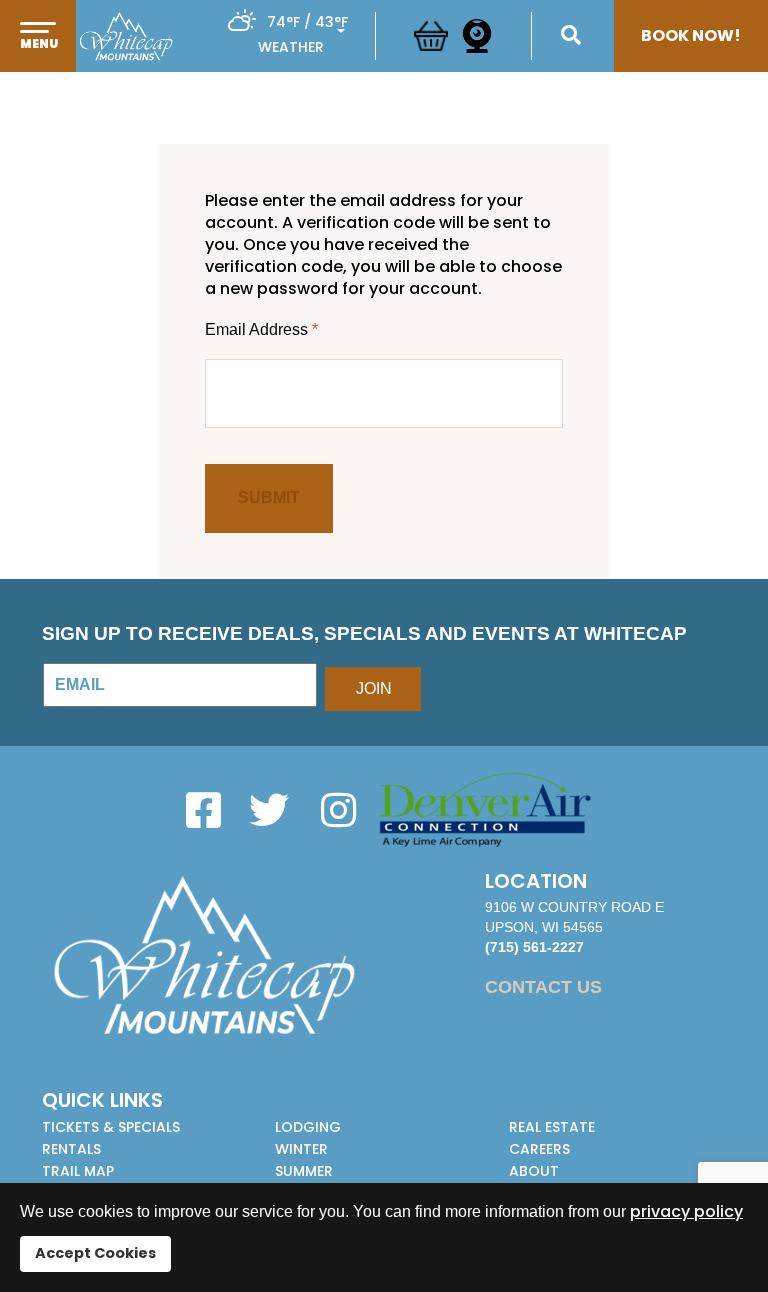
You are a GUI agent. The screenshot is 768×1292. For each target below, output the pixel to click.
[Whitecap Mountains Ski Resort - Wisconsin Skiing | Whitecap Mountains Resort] (126, 36)
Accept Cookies (95, 1253)
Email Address (261, 329)
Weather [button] (291, 47)
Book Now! (691, 35)
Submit (269, 497)
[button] (38, 56)
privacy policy (686, 1211)
